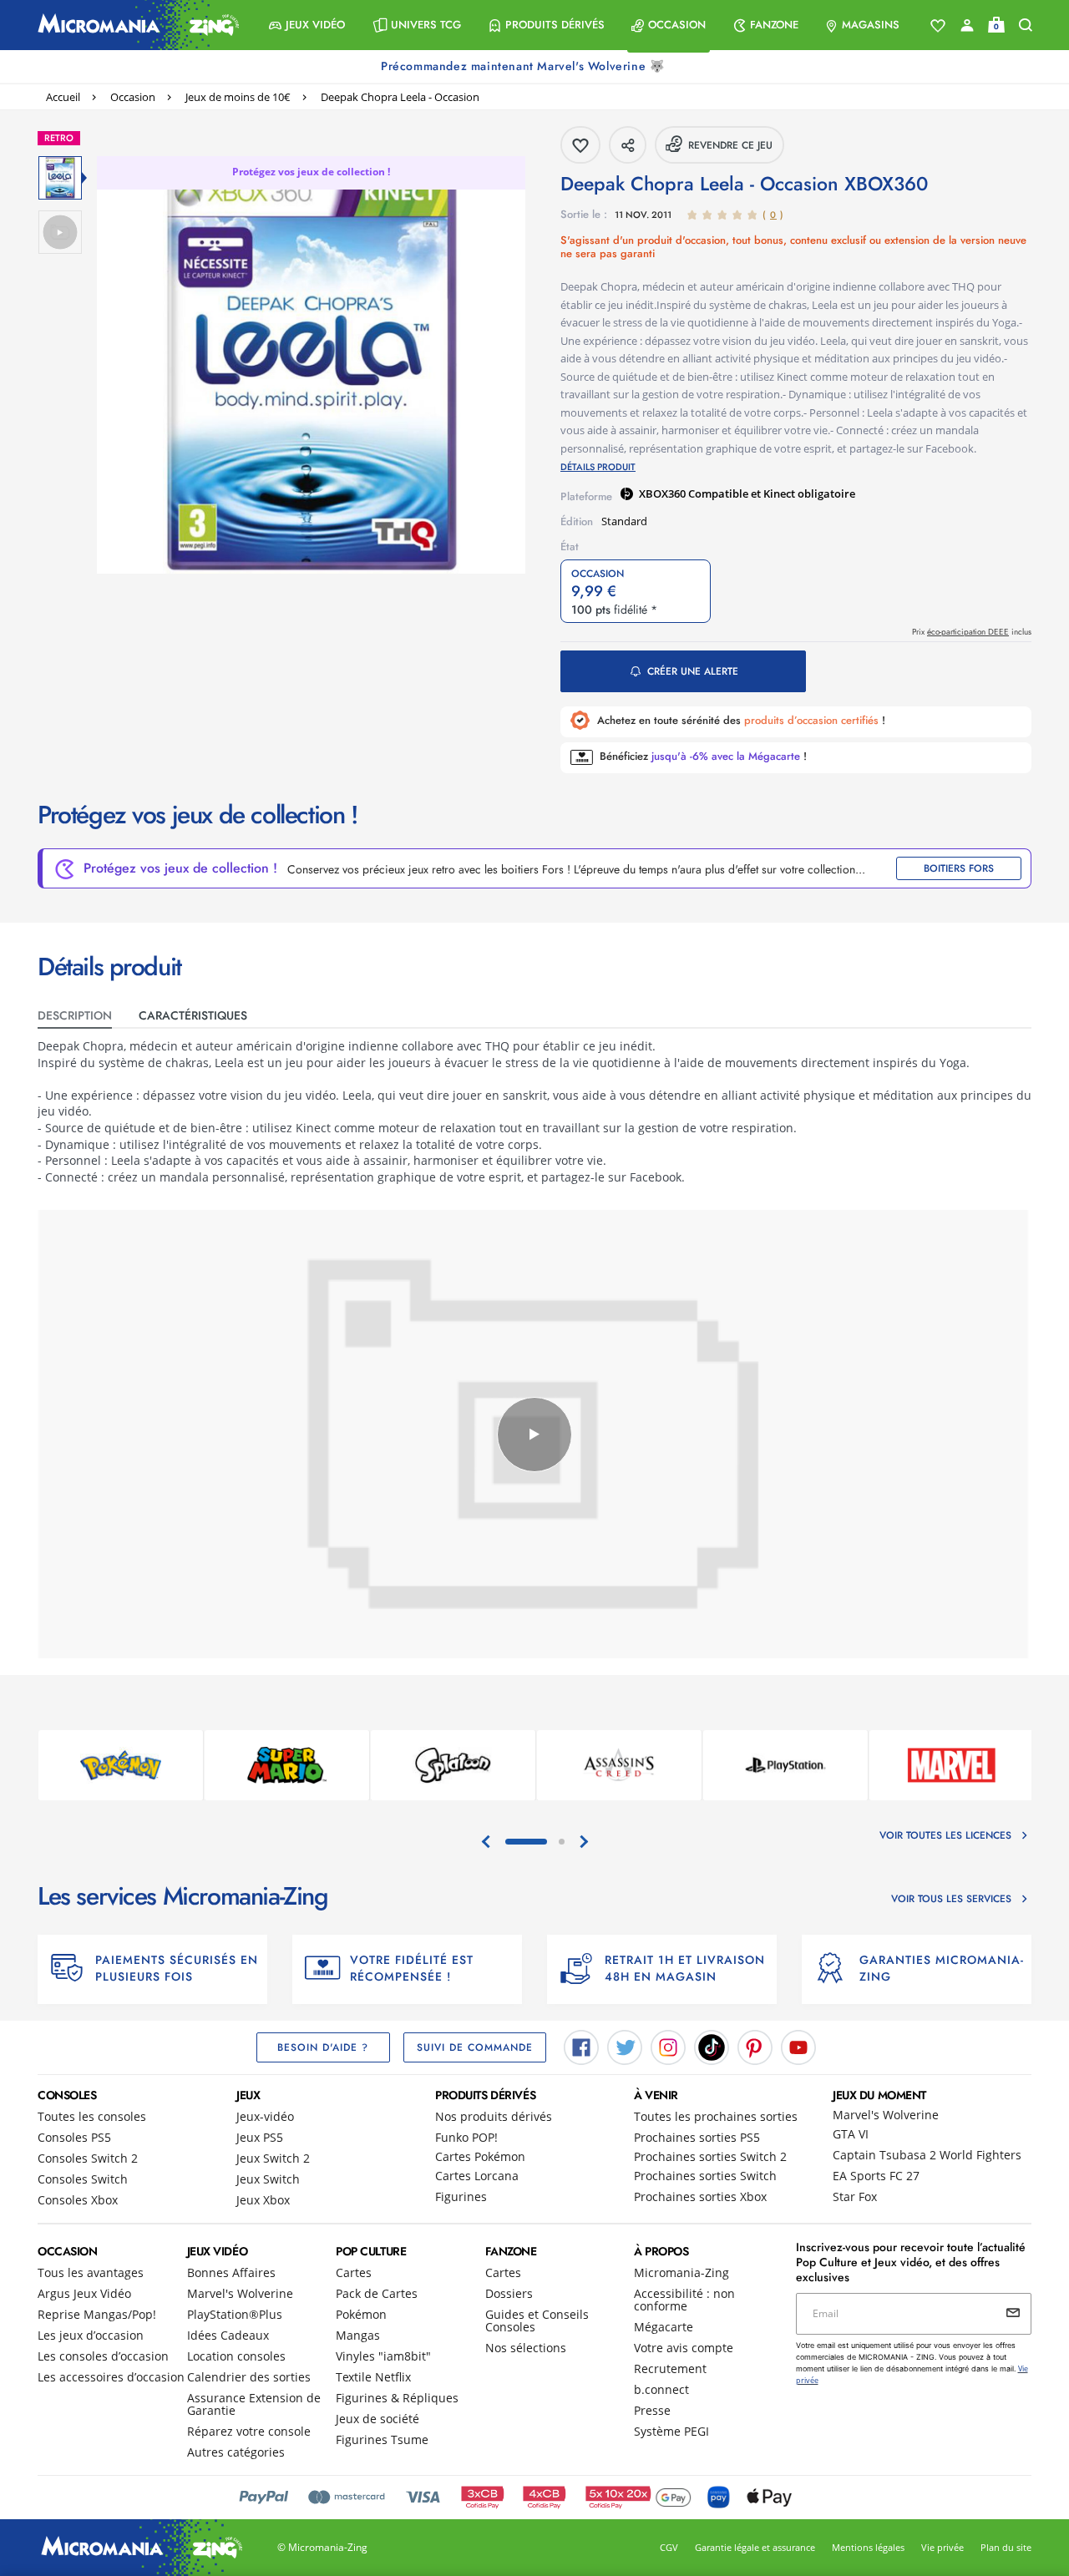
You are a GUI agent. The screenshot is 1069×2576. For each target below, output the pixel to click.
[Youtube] (798, 2047)
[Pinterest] (755, 2047)
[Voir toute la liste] (938, 26)
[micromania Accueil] (134, 25)
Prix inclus (972, 632)
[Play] (534, 1435)
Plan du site (1006, 2547)
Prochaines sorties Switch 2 (710, 2156)
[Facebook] (581, 2047)
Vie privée (942, 2547)
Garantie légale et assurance (755, 2547)
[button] (307, 25)
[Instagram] (668, 2047)
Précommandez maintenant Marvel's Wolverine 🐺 (524, 66)
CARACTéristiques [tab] (193, 1015)
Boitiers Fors (959, 868)
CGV (669, 2547)
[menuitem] (307, 25)
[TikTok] (712, 2047)
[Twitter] (625, 2047)
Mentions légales (868, 2547)
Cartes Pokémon (480, 2156)
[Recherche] (1026, 25)
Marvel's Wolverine (886, 2115)
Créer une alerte (693, 671)
